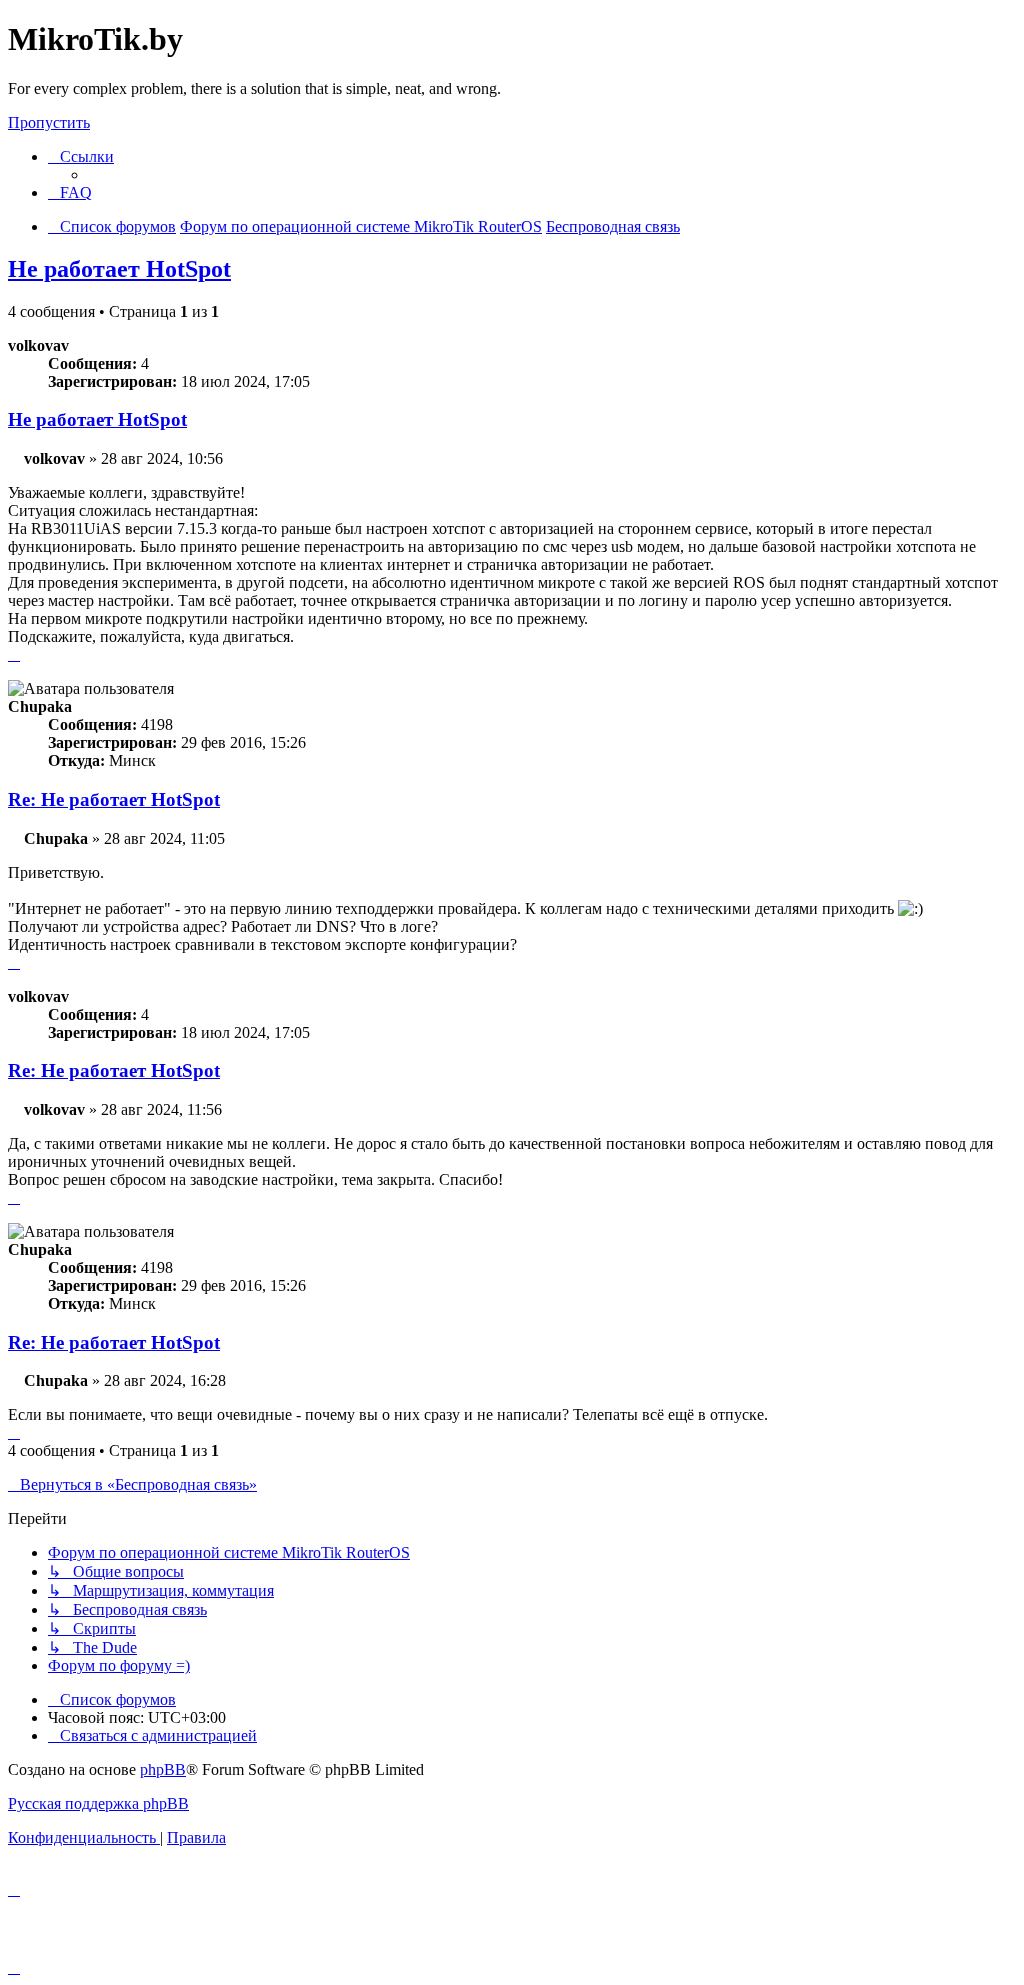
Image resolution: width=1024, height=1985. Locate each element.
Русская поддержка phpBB (98, 1803)
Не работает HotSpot (119, 269)
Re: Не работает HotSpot (114, 799)
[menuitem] (70, 192)
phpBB (163, 1769)
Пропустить (49, 122)
